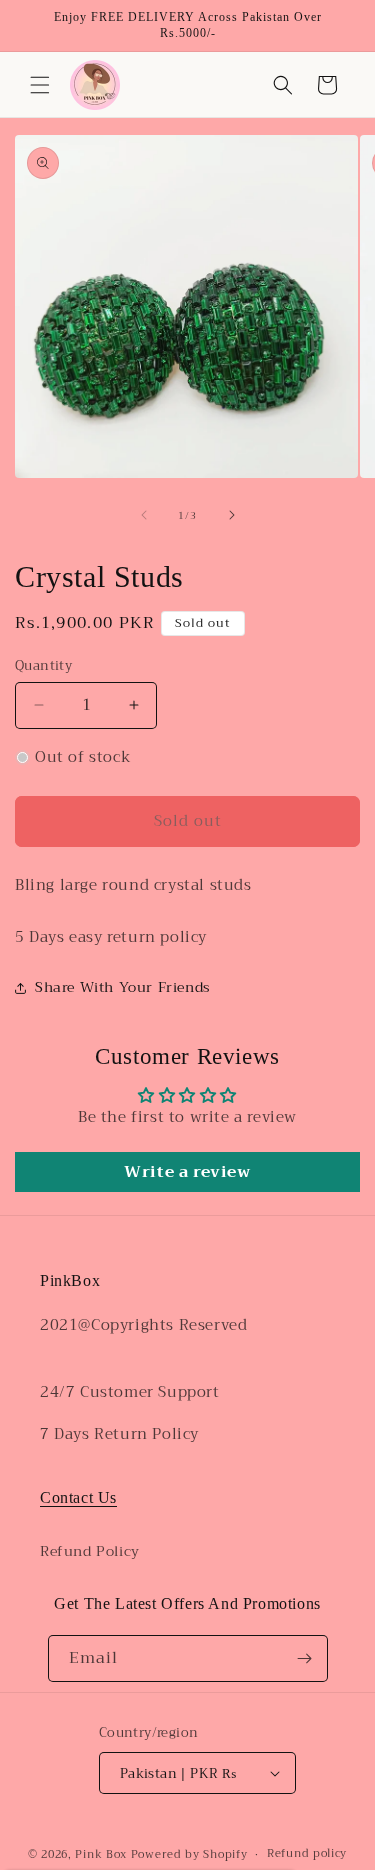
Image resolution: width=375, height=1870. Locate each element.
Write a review (187, 1172)
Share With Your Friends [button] (123, 987)
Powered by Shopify (189, 1854)
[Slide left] (144, 515)
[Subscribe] (305, 1658)
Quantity (43, 666)
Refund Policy (90, 1551)
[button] (40, 85)
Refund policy (307, 1853)
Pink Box (101, 1854)
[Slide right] (232, 515)
